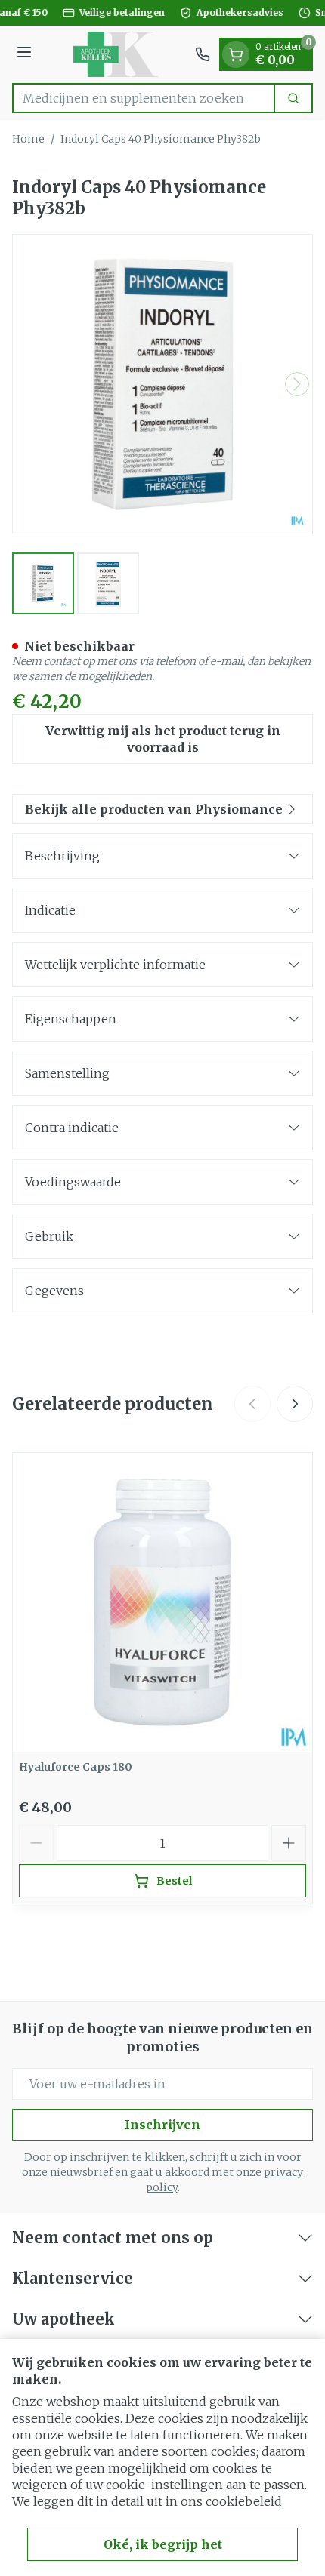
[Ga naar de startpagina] (116, 54)
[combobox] (144, 98)
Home (28, 139)
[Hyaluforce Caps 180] (162, 1602)
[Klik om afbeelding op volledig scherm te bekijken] (162, 384)
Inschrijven (162, 2125)
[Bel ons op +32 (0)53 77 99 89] (203, 54)
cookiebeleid (244, 2501)
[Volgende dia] (295, 1404)
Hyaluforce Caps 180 (76, 1767)
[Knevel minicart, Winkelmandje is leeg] (236, 54)
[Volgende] (297, 384)
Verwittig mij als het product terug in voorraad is (163, 739)
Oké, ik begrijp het (163, 2544)
